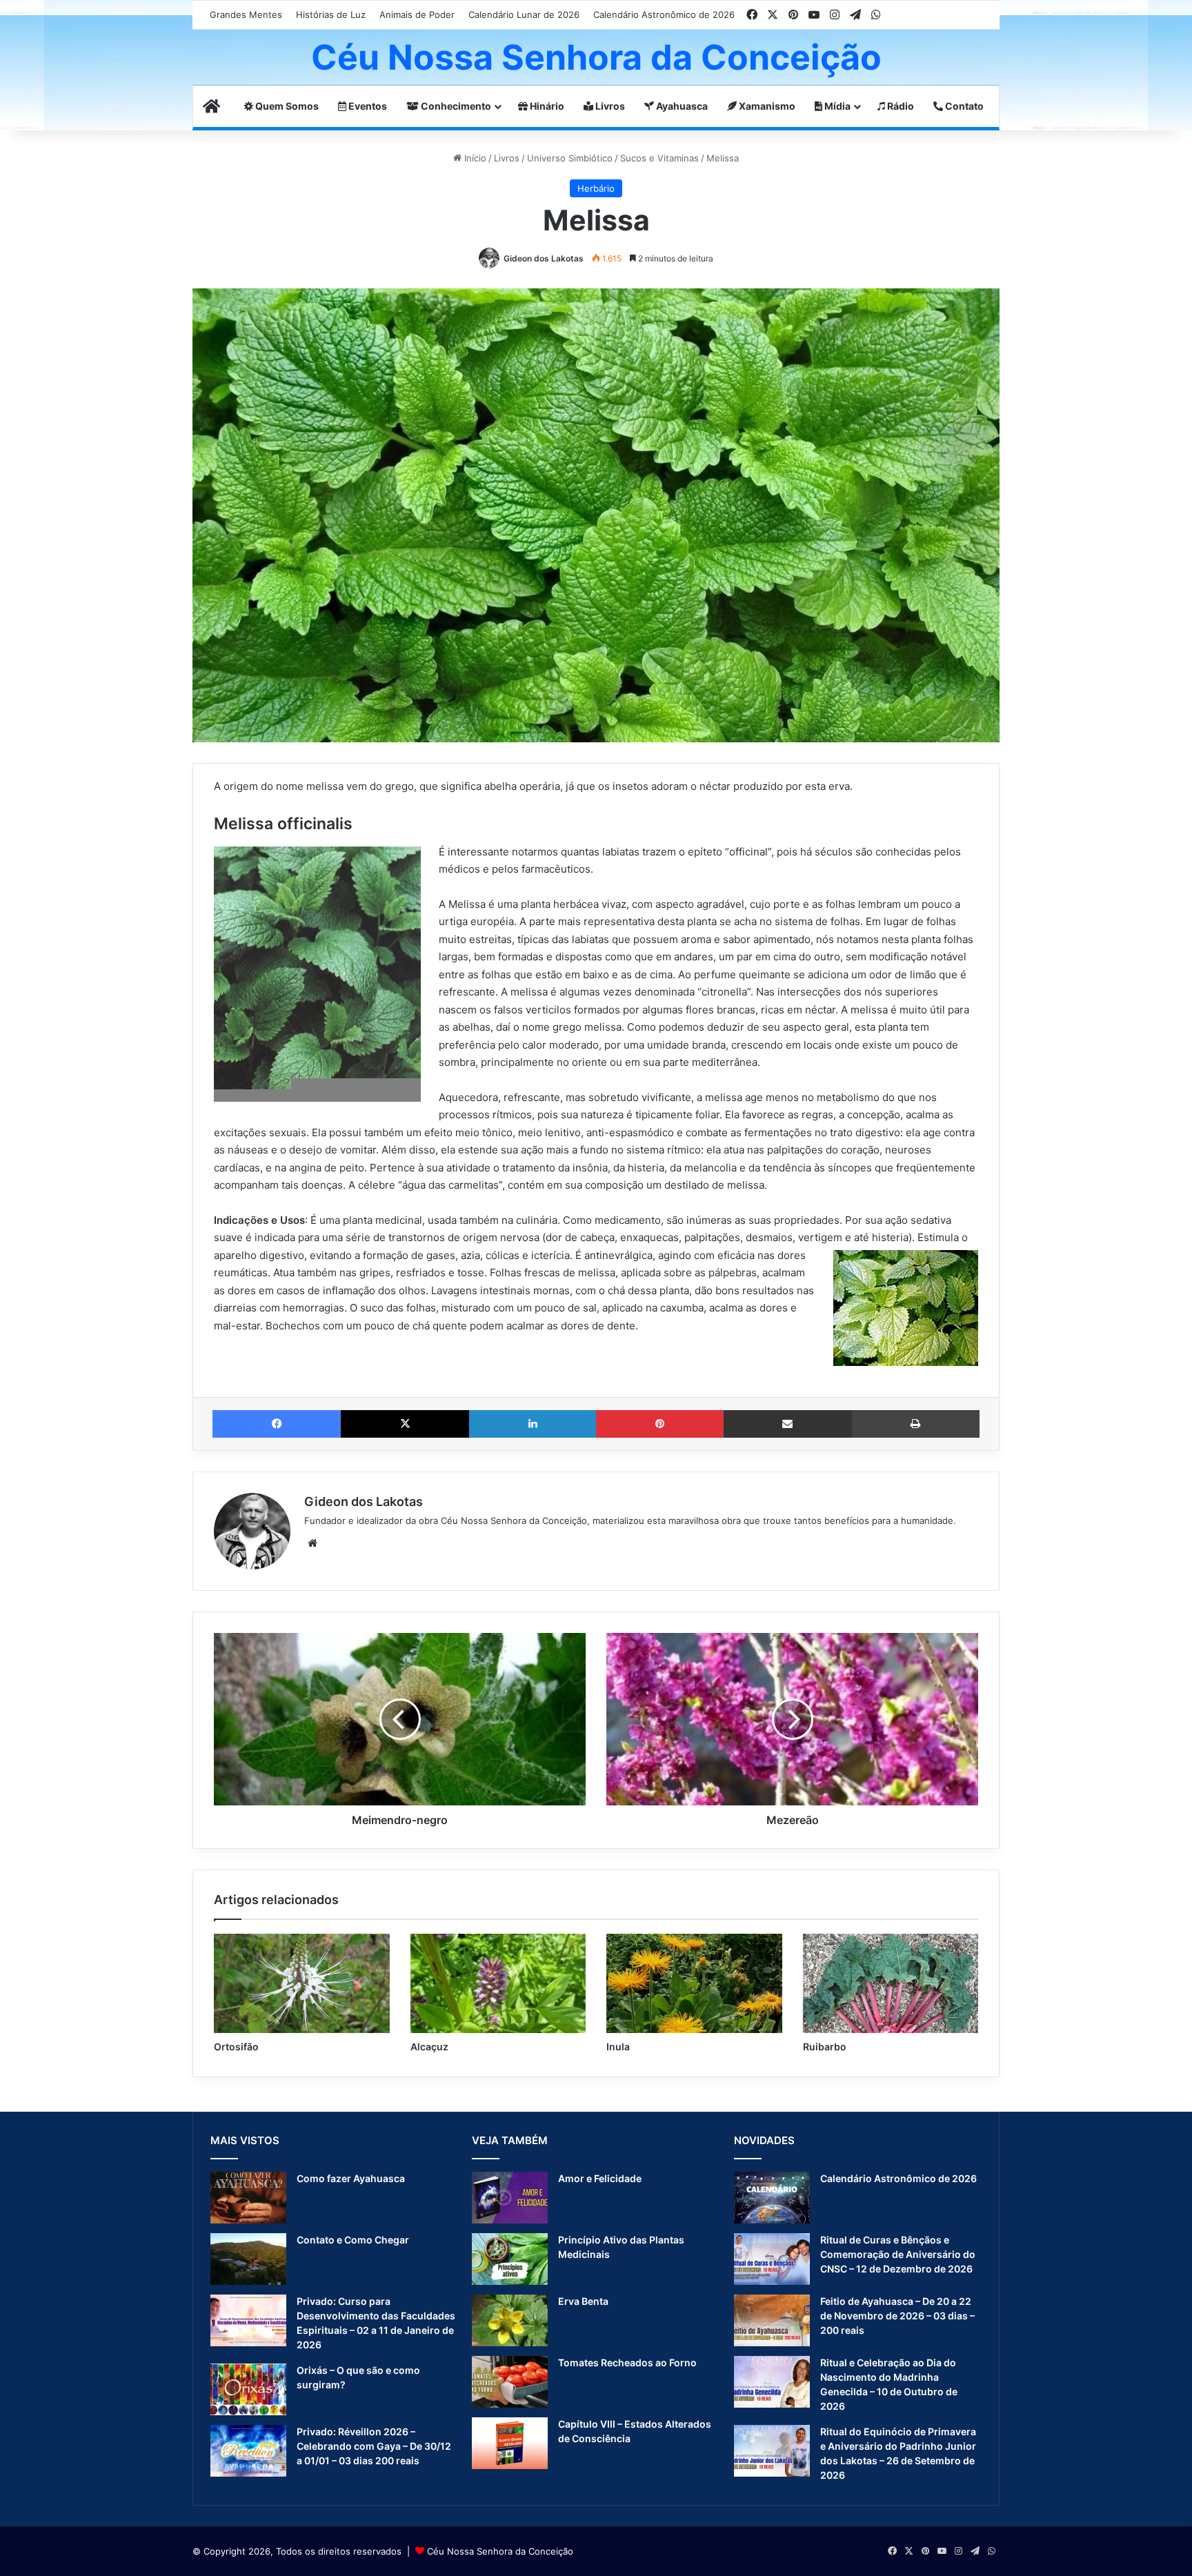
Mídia (836, 106)
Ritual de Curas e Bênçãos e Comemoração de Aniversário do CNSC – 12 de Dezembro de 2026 (898, 2254)
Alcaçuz (429, 2047)
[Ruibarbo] (891, 1983)
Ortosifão (236, 2047)
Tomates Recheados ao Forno (627, 2362)
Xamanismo (766, 106)
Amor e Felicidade (600, 2178)
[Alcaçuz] (498, 1983)
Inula (618, 2047)
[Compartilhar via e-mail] (788, 1424)
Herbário (596, 188)
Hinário (546, 106)
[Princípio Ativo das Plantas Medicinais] (510, 2259)
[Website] (312, 1543)
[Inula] (694, 1983)
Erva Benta (583, 2301)
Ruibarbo (825, 2047)
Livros (609, 106)
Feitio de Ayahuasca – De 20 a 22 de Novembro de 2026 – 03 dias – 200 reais (897, 2316)
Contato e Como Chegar (353, 2240)
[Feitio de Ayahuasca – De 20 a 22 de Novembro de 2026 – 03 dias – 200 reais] (772, 2320)
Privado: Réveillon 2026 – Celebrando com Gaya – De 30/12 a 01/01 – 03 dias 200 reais (374, 2446)
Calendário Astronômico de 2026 (664, 14)
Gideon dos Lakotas (544, 258)
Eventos (367, 106)
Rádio (900, 106)
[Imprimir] (916, 1424)
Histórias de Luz (331, 14)
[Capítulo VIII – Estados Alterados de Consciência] (510, 2443)
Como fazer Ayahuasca (351, 2178)
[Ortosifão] (302, 1983)
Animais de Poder (417, 14)
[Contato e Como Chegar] (248, 2259)
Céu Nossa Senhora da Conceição (500, 2551)
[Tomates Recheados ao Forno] (510, 2382)
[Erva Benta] (510, 2320)
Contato (963, 106)
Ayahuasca (681, 106)
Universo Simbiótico (570, 158)
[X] (405, 1424)
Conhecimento (455, 106)
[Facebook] (277, 1424)
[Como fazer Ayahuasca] (248, 2198)
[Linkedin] (533, 1424)
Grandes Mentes (246, 14)
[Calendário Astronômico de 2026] (772, 2198)
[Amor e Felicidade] (510, 2198)
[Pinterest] (659, 1424)
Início (474, 158)
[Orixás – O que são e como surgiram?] (248, 2389)
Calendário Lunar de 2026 (524, 14)
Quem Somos (286, 106)
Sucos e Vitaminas (659, 158)
